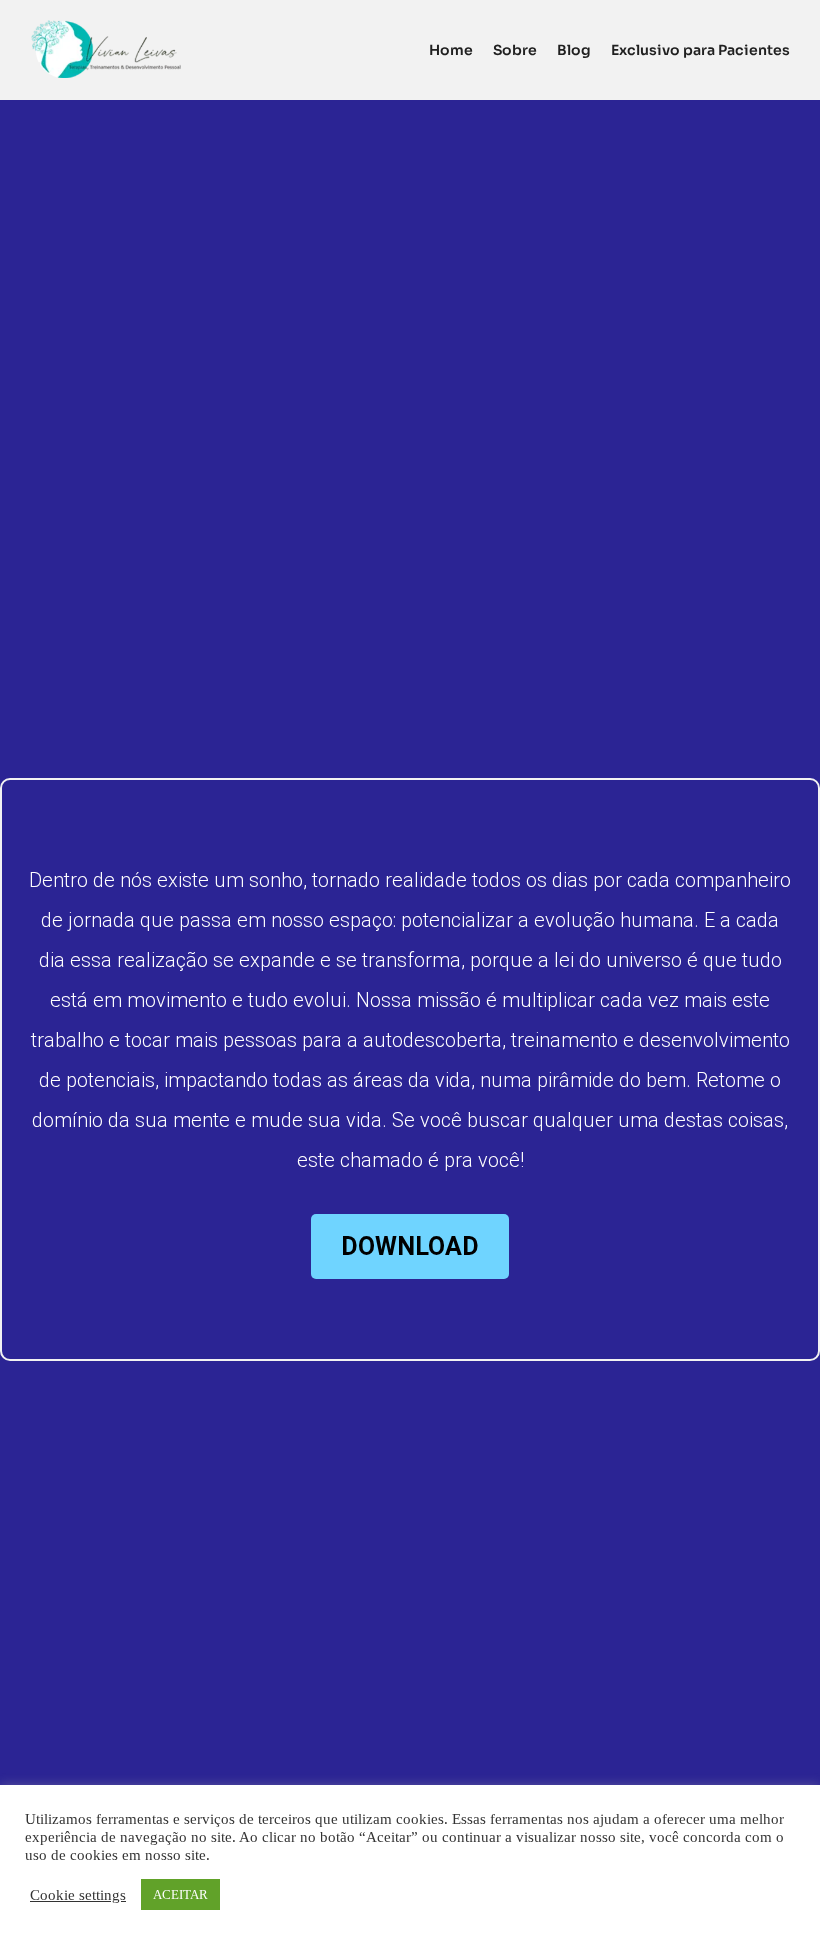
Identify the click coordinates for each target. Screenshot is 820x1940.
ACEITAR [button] (180, 1894)
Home (451, 50)
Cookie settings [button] (78, 1895)
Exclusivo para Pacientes (700, 50)
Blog (574, 50)
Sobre (515, 50)
